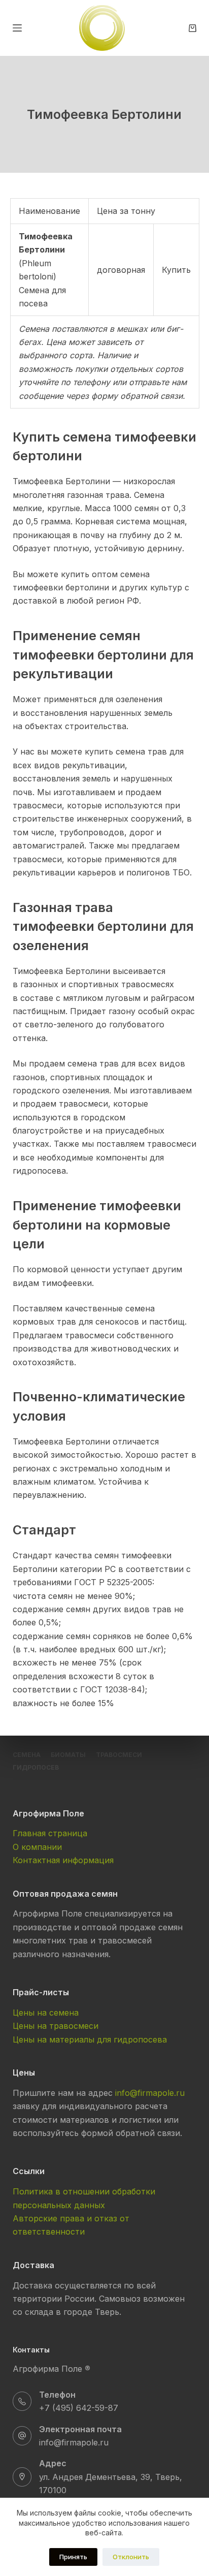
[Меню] (17, 28)
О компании (37, 1847)
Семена (27, 1755)
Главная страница (50, 1833)
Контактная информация (63, 1860)
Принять (73, 2557)
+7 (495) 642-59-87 (79, 2408)
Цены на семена (46, 2013)
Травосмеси (119, 1755)
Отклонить (131, 2557)
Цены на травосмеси (56, 2026)
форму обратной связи (137, 396)
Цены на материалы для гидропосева (90, 2039)
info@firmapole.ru (150, 2093)
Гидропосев (36, 1767)
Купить (176, 270)
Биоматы (68, 1755)
